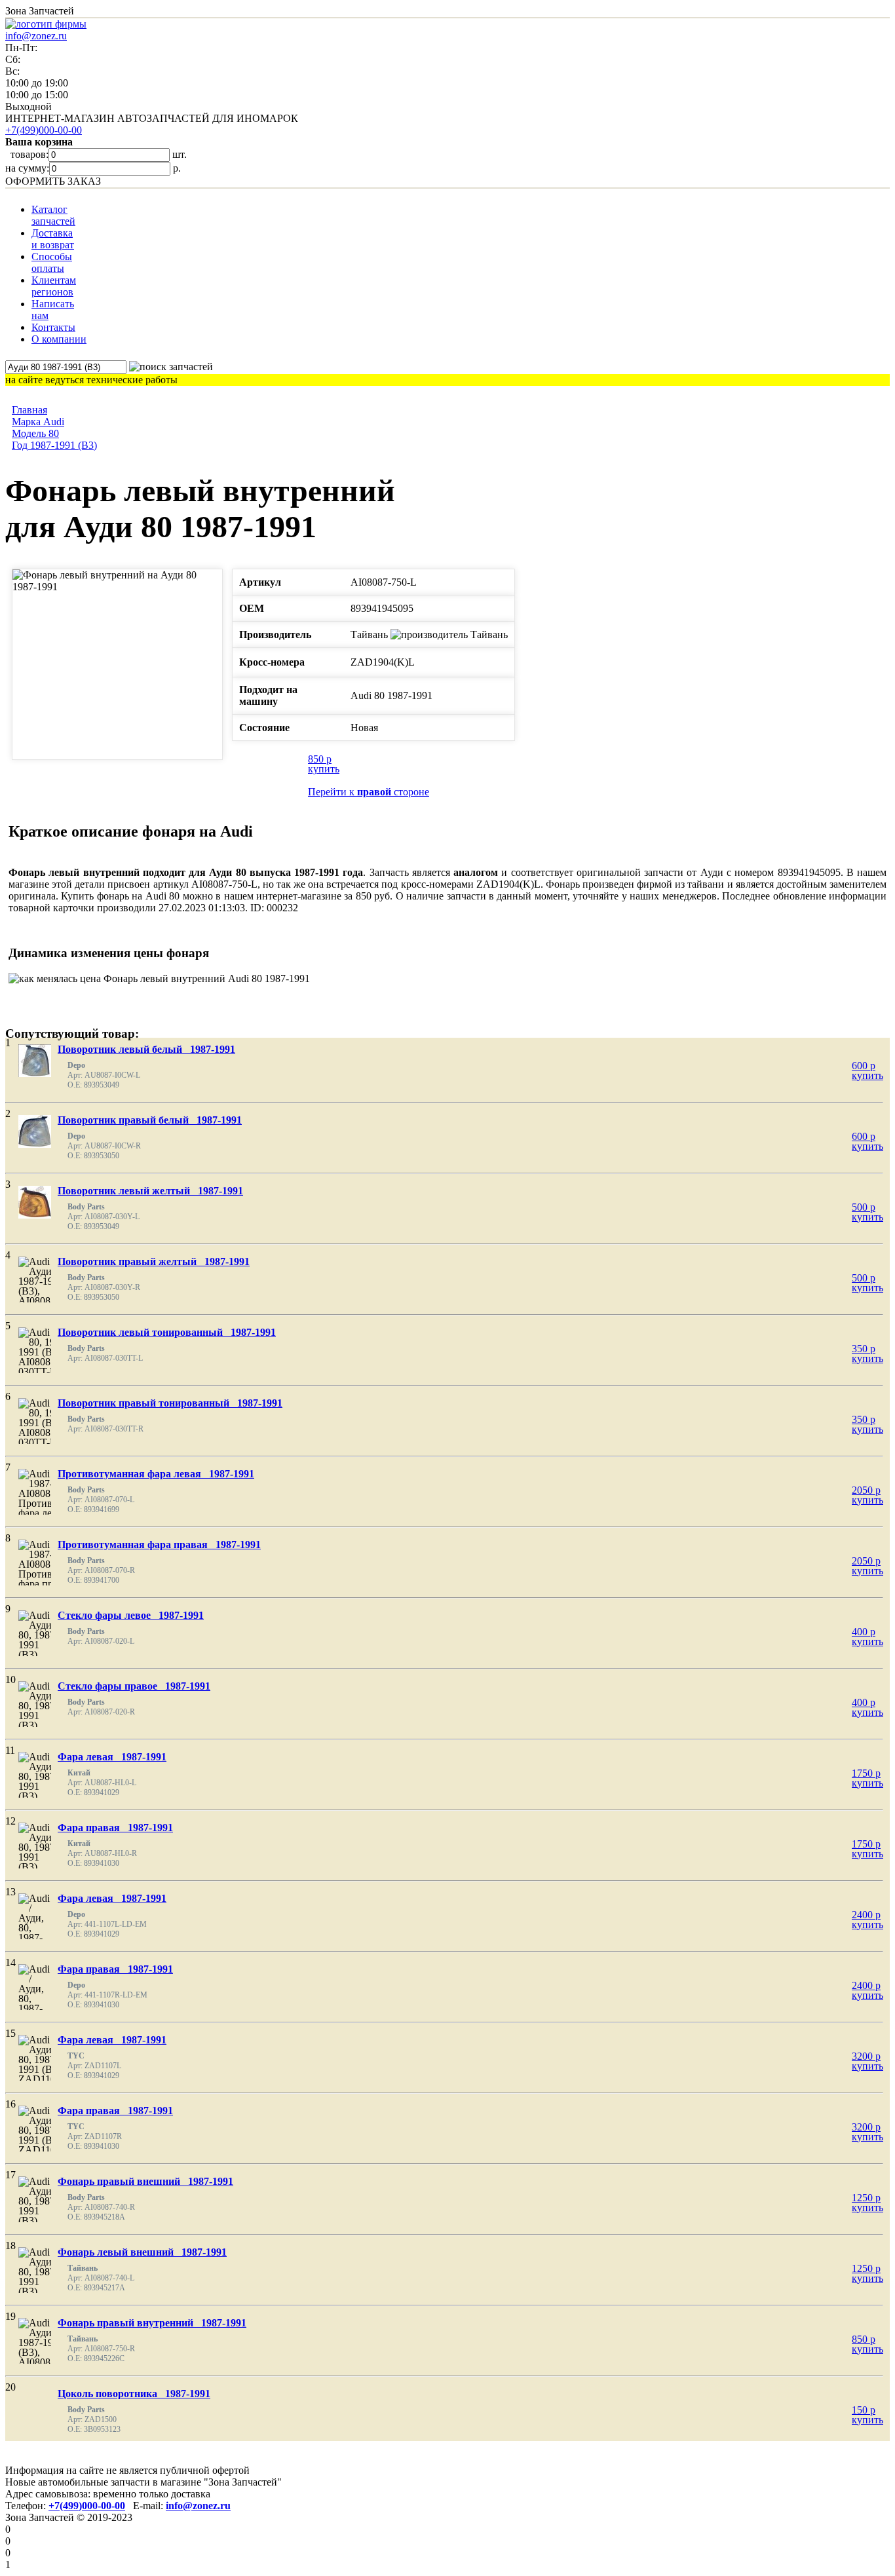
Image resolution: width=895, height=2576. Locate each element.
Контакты (53, 327)
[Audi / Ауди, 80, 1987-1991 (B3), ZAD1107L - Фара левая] (43, 2069)
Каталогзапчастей (53, 215)
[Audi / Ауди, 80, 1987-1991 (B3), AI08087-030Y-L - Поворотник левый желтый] (35, 1202)
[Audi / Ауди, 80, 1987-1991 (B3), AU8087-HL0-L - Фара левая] (38, 1796)
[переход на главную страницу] (46, 24)
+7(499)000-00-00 (44, 130)
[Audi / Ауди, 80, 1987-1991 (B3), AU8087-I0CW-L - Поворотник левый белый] (35, 1061)
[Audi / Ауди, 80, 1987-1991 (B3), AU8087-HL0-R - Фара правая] (38, 1867)
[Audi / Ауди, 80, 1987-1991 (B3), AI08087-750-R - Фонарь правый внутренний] (46, 2362)
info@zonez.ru (36, 36)
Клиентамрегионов (54, 286)
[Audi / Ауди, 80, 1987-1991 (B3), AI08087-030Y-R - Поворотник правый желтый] (46, 1301)
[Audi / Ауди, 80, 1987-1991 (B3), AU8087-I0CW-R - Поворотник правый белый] (35, 1131)
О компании (59, 339)
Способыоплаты (52, 262)
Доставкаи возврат (53, 239)
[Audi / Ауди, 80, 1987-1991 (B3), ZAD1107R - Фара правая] (43, 2140)
